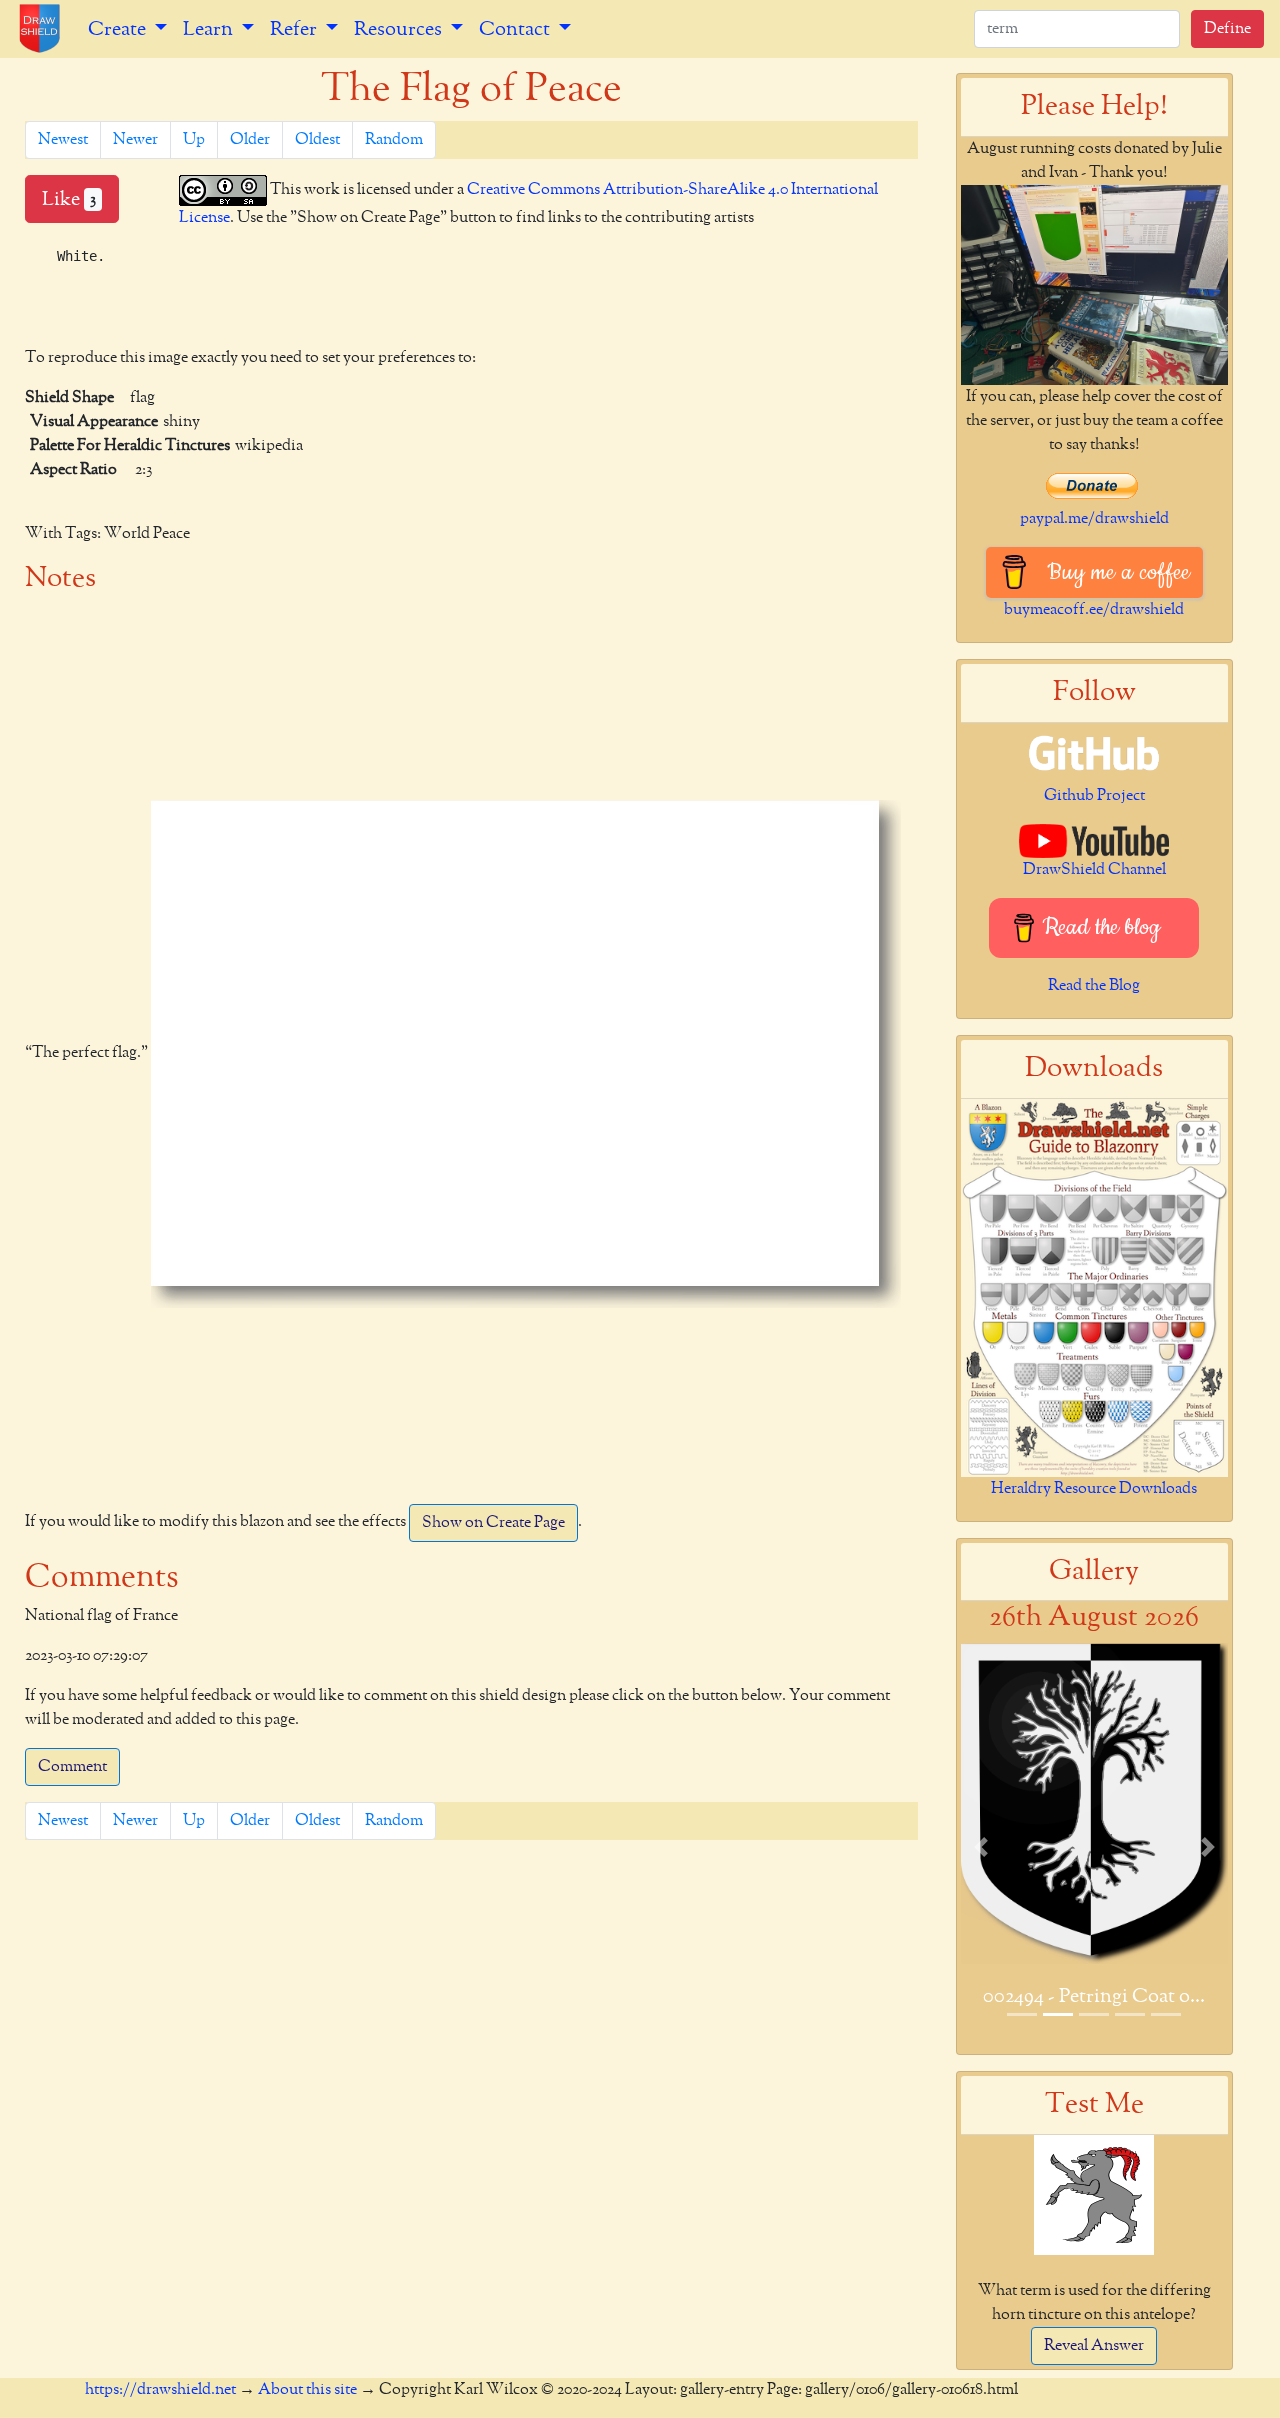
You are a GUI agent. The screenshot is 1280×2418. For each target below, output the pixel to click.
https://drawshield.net (160, 2390)
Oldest (317, 140)
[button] (981, 1846)
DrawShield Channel (1094, 870)
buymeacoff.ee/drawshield (1094, 610)
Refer (295, 29)
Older (250, 140)
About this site (307, 2390)
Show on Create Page (493, 1523)
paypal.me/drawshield (1094, 519)
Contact (516, 29)
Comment (72, 1767)
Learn (210, 29)
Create (119, 29)
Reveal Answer (1094, 2346)
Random (394, 140)
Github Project (1094, 796)
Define (1227, 29)
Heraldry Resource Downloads (1094, 1489)
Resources (400, 29)
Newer (135, 140)
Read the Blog (1094, 986)
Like (69, 199)
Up (194, 140)
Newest (63, 140)
